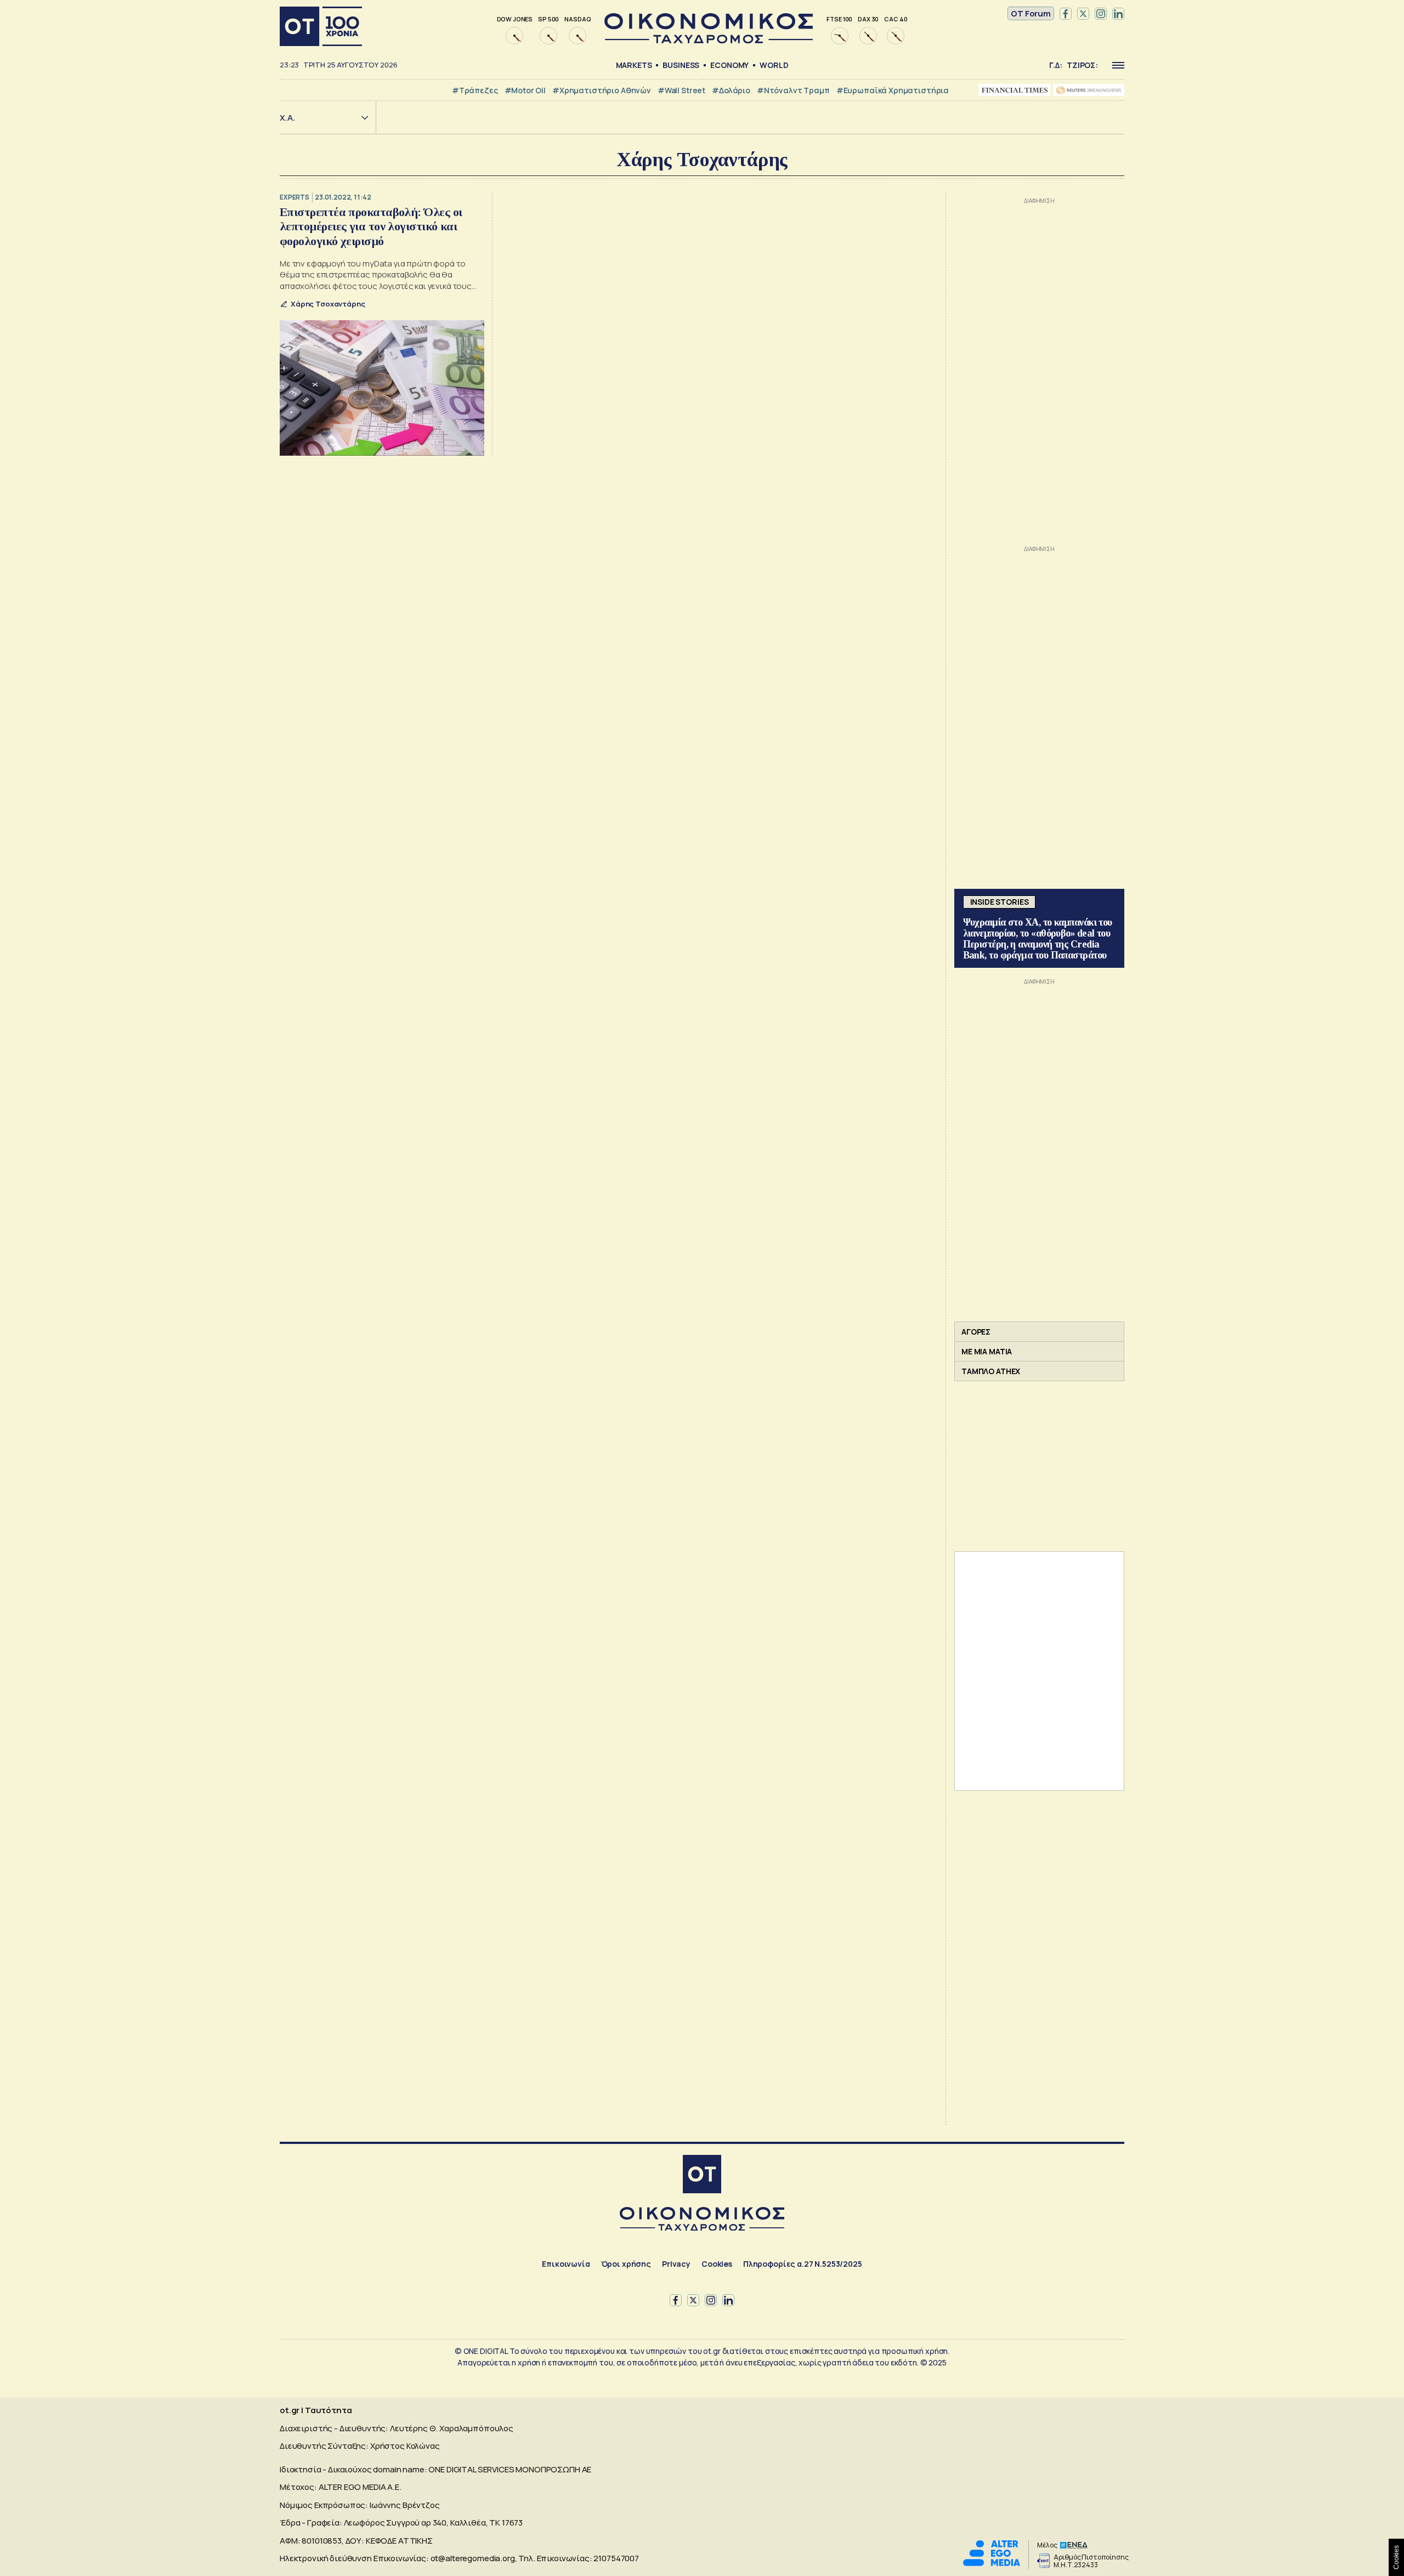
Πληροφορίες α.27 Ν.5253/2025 (803, 2264)
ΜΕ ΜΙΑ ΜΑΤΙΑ (987, 1351)
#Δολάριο (731, 90)
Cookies (717, 2264)
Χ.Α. (287, 118)
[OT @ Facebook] (1066, 14)
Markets (634, 65)
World (774, 65)
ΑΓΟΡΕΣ (976, 1332)
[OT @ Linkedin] (1118, 14)
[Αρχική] (321, 26)
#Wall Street (681, 90)
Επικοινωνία (566, 2264)
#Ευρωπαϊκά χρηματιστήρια (893, 90)
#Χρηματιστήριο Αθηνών (602, 90)
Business (681, 65)
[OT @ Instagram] (1101, 14)
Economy (729, 65)
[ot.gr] (709, 40)
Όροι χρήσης (626, 2264)
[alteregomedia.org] (992, 2563)
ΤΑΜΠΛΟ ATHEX (991, 1371)
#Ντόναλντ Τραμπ (793, 90)
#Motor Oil (525, 90)
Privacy (676, 2264)
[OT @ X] (1083, 14)
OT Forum (1031, 13)
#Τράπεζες (475, 90)
